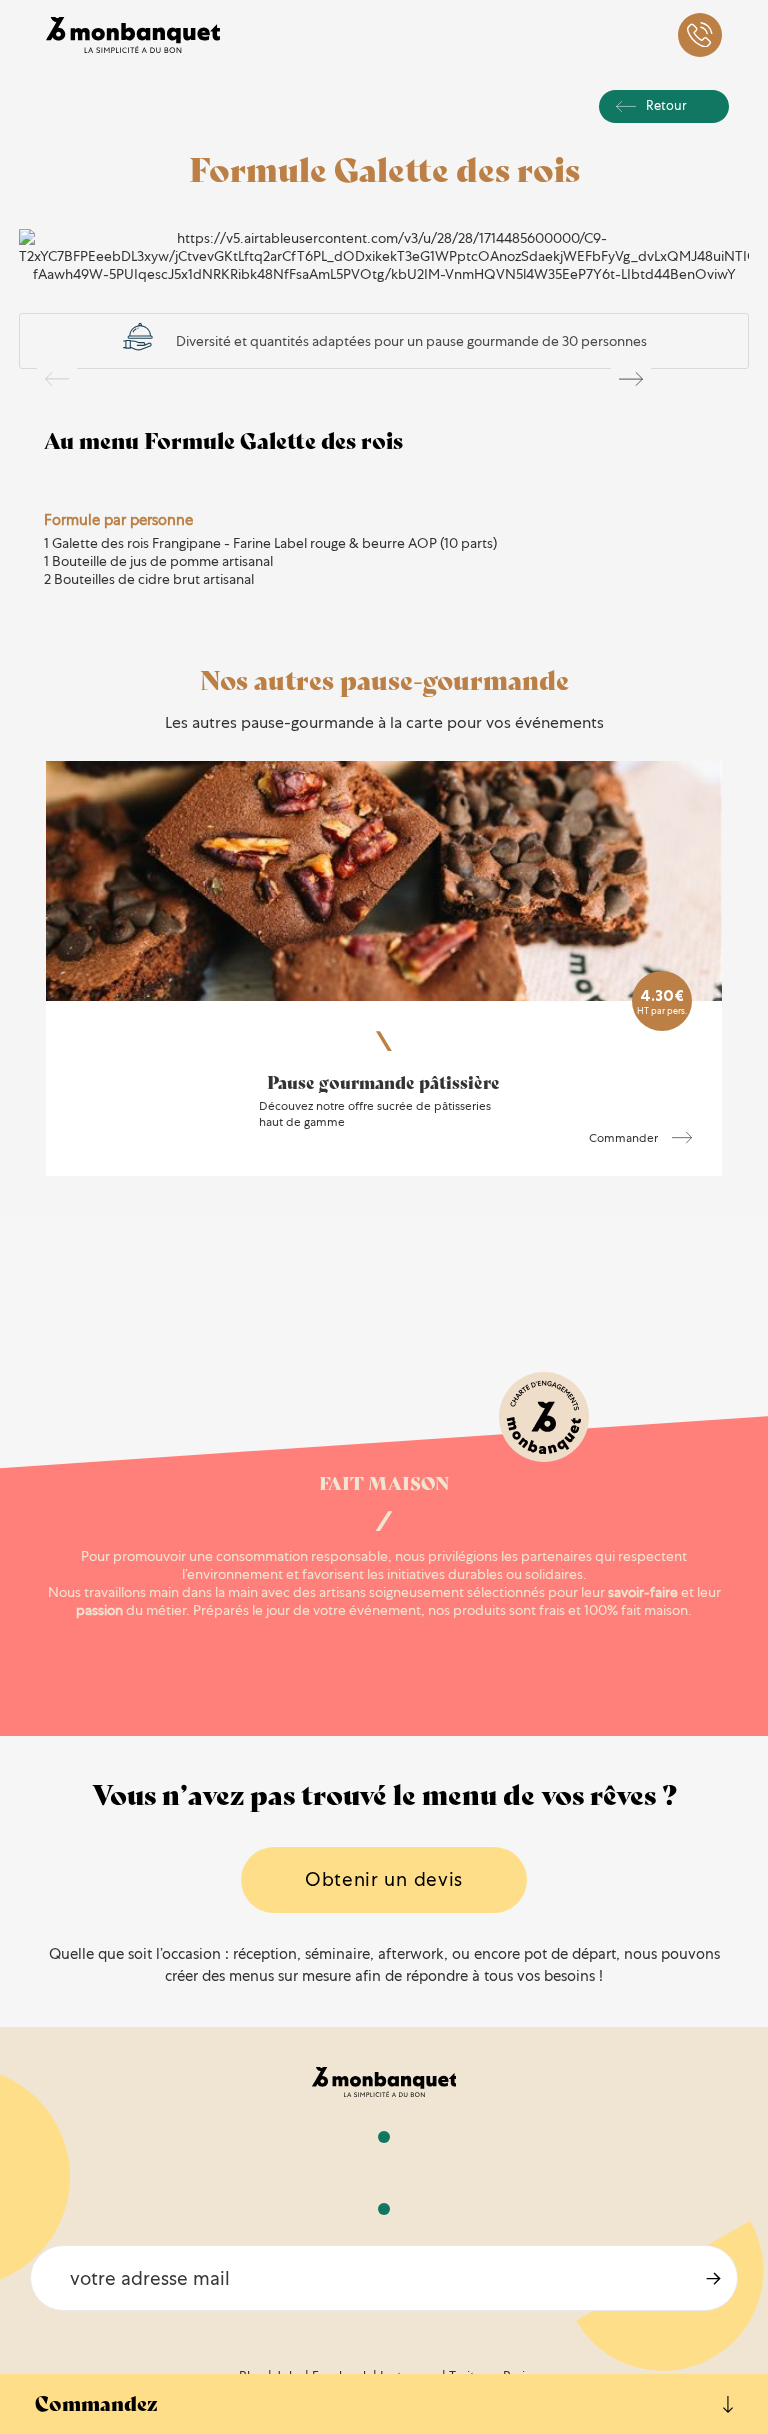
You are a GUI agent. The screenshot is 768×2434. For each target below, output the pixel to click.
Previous (57, 379)
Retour (666, 105)
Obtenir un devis (384, 1879)
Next (631, 379)
